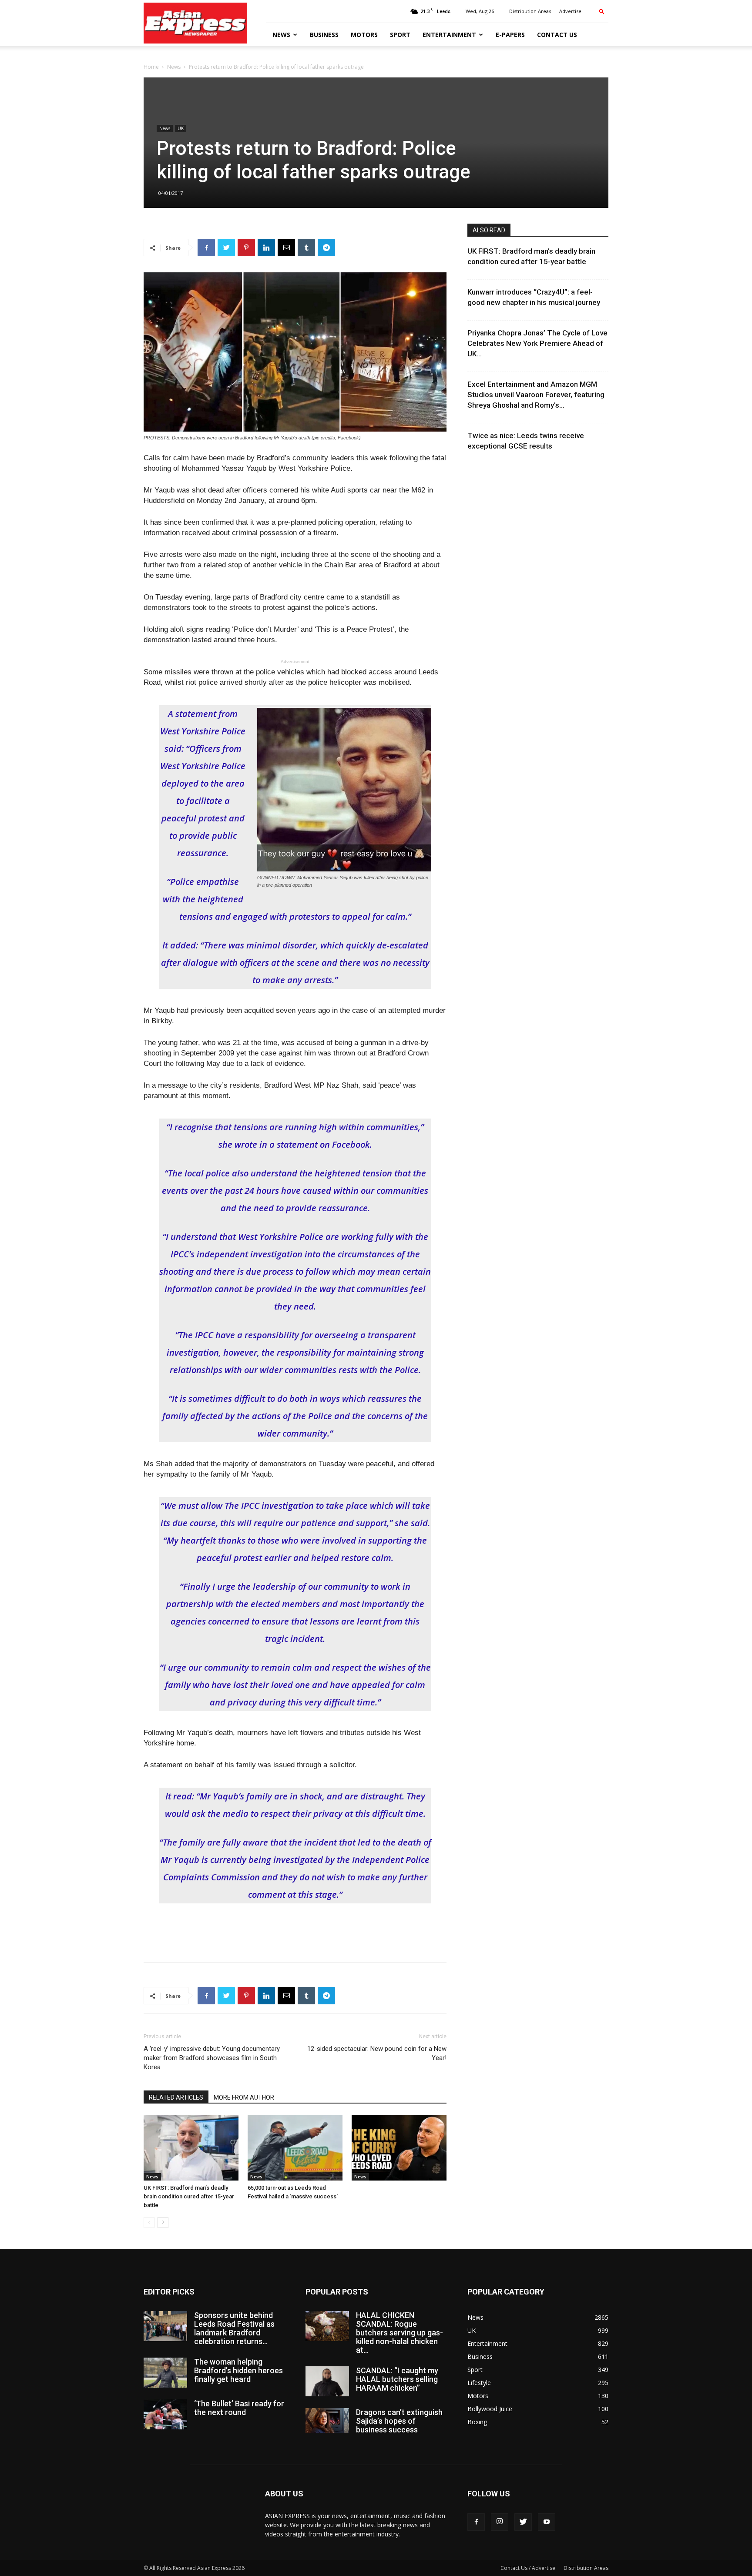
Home (151, 67)
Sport (400, 35)
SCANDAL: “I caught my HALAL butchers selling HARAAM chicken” (397, 2379)
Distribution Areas (530, 11)
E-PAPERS (510, 35)
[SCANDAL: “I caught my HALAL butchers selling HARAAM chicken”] (327, 2381)
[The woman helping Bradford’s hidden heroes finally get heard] (165, 2373)
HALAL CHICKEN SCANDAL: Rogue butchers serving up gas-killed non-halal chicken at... (399, 2333)
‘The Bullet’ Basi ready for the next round (239, 2408)
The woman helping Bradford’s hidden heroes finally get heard (238, 2370)
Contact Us (557, 35)
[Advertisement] (295, 1933)
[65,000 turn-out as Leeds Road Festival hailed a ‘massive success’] (295, 2148)
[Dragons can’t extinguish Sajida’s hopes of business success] (327, 2420)
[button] (602, 11)
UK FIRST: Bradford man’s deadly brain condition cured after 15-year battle (189, 2196)
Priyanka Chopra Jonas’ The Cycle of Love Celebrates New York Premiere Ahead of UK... (537, 343)
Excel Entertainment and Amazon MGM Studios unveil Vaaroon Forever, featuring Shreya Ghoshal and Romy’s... (536, 395)
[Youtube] (547, 2522)
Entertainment (449, 35)
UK (181, 128)
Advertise (570, 11)
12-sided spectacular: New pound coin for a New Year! (377, 2053)
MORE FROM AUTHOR (244, 2097)
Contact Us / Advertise (528, 2568)
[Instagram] (500, 2522)
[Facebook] (476, 2522)
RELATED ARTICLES (176, 2097)
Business (324, 35)
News (281, 35)
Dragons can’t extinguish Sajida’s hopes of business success (399, 2421)
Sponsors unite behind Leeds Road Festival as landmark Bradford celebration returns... (234, 2328)
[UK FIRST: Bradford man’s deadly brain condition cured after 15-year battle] (191, 2148)
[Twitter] (523, 2522)
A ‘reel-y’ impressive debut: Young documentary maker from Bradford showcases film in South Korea (212, 2058)
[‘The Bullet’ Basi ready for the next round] (165, 2414)
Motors (364, 35)
